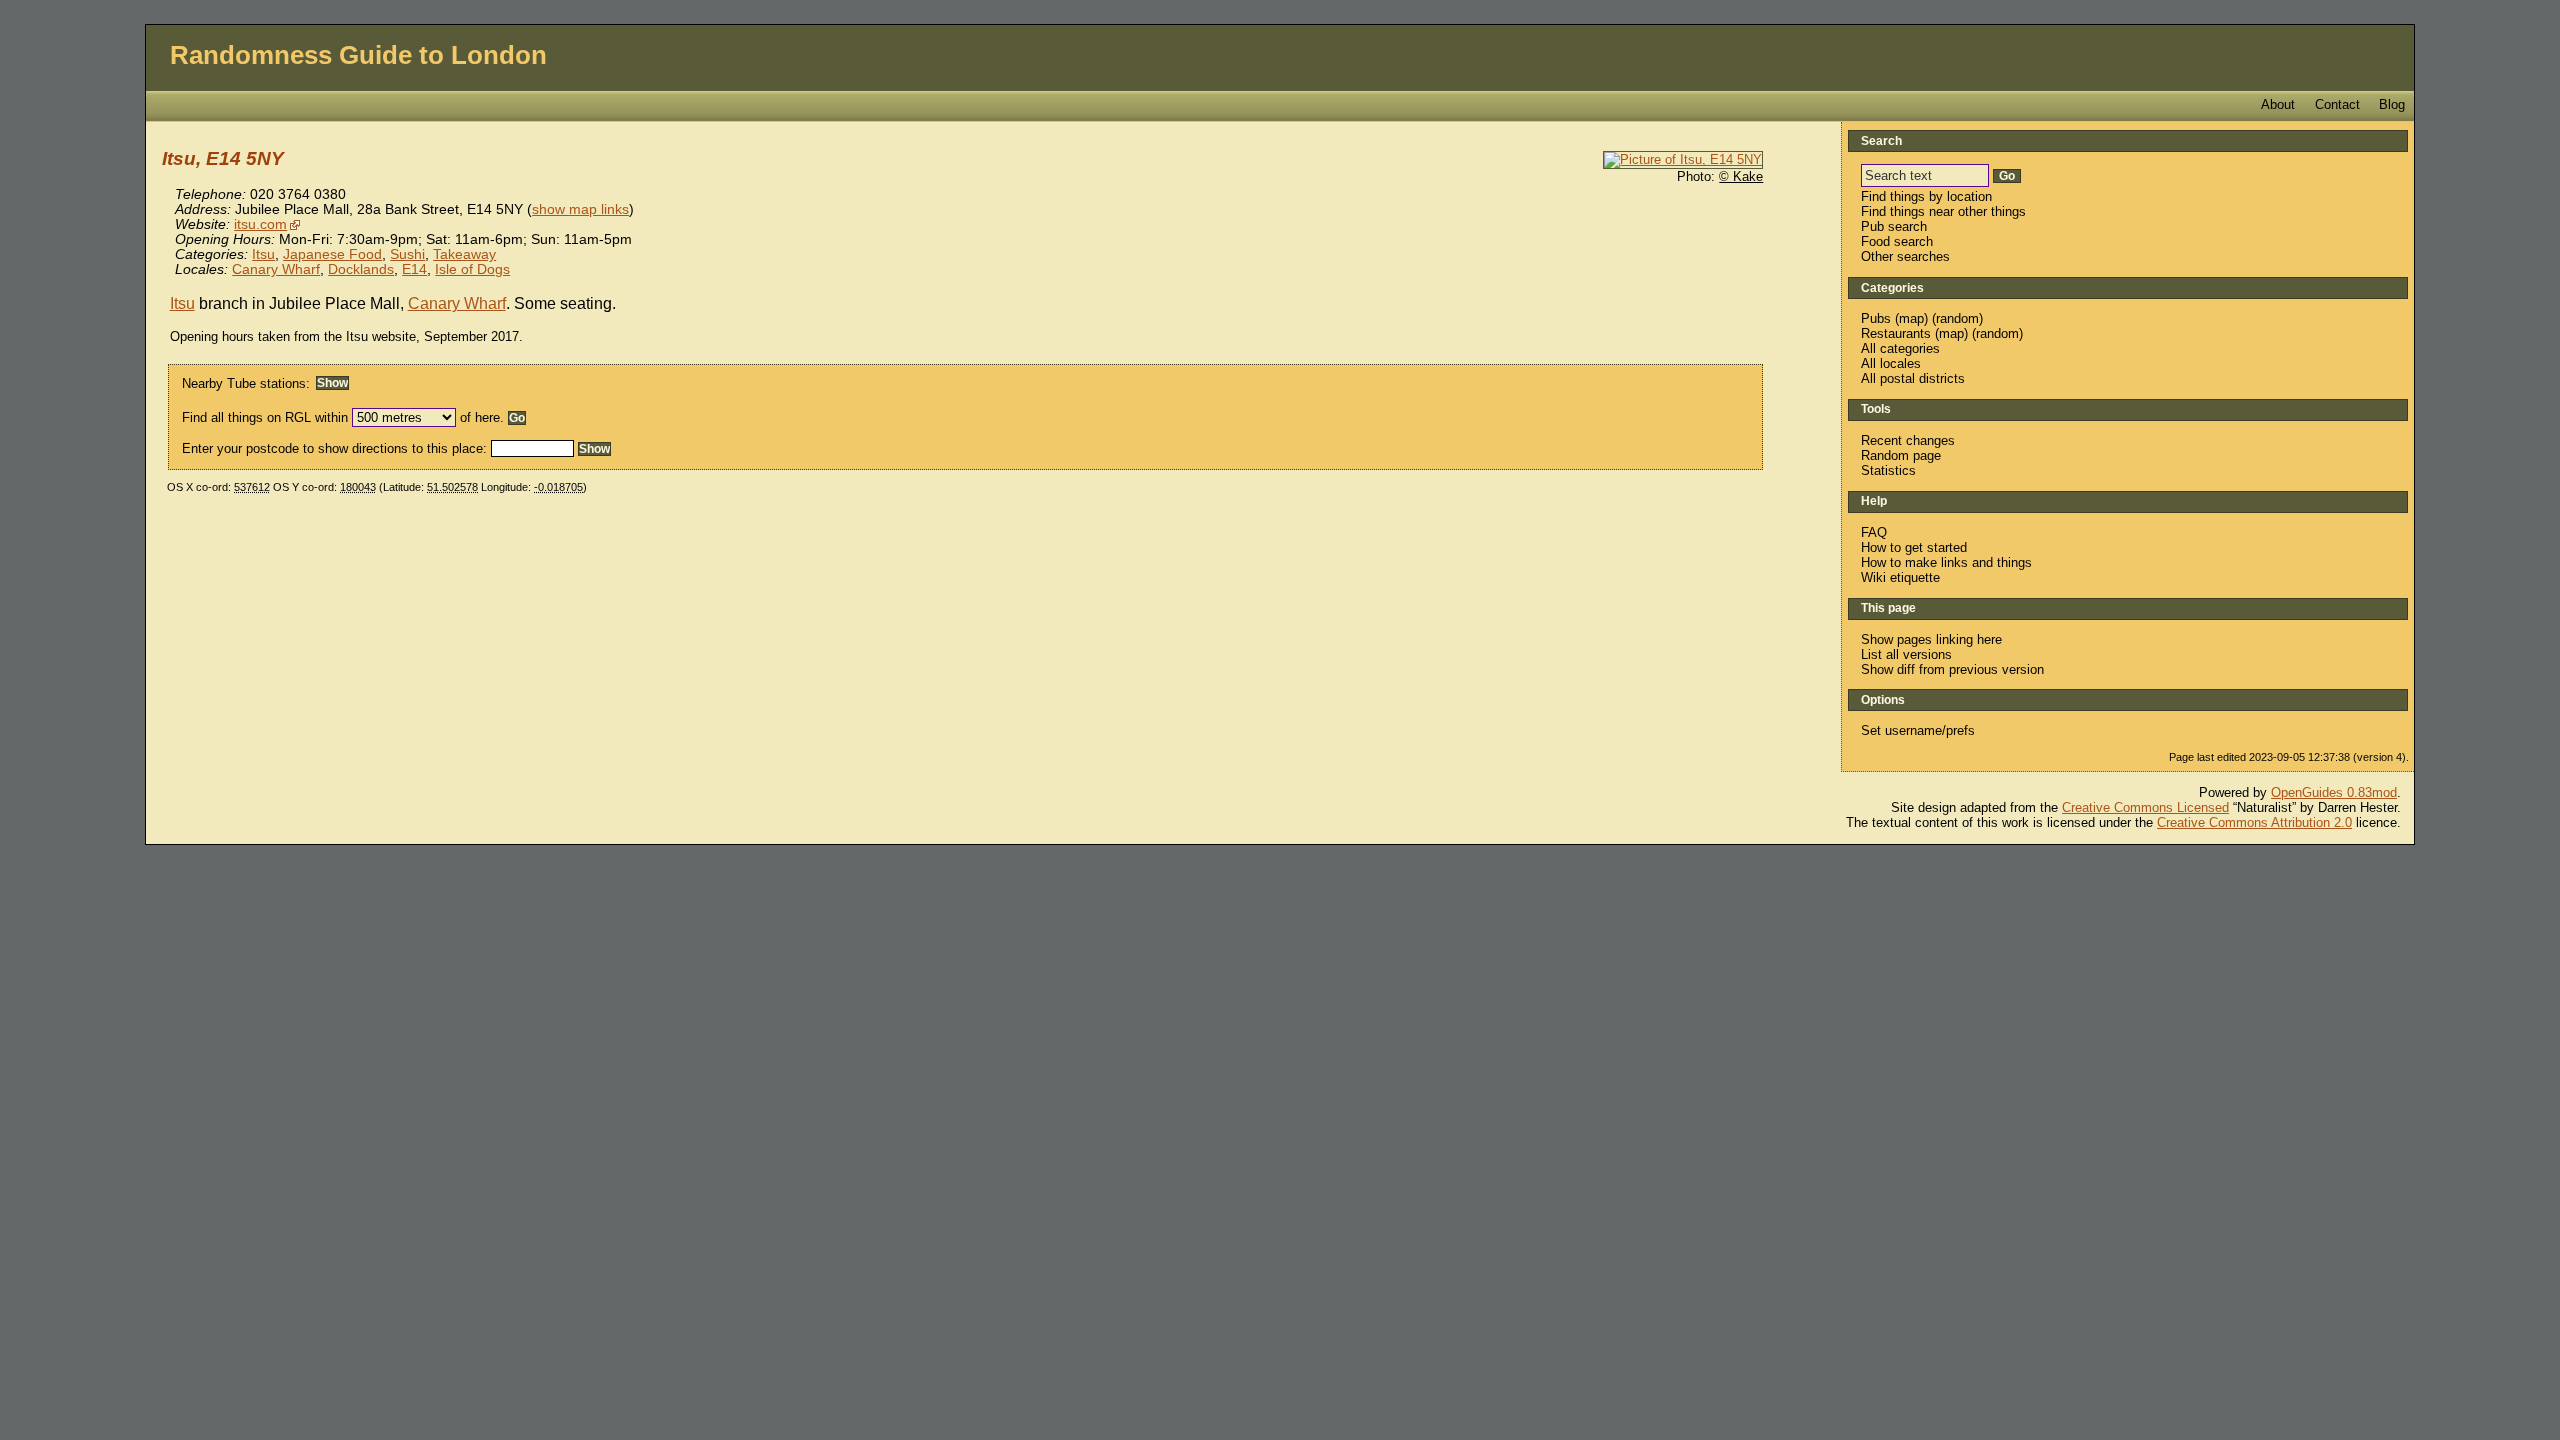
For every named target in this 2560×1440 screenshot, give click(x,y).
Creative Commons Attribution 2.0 (2254, 822)
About (2278, 104)
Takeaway (464, 254)
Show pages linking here (1931, 639)
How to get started (1914, 547)
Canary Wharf (276, 269)
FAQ (1874, 532)
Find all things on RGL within (265, 417)
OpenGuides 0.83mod (2334, 792)
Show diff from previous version (1952, 669)
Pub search (1894, 226)
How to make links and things (1946, 562)
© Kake (1741, 176)
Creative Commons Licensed (2145, 807)
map (1911, 318)
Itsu (263, 254)
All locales (1891, 363)
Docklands (361, 269)
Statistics (1888, 470)
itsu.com (260, 224)
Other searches (1905, 256)
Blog (2392, 104)
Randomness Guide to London (358, 55)
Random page (1901, 455)
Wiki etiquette (1900, 577)
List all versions (1906, 654)
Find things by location (1926, 196)
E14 (414, 269)
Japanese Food (332, 254)
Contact (2337, 104)
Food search (1897, 241)
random (1957, 318)
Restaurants (1896, 333)
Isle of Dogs (472, 269)
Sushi (407, 254)
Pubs (1876, 318)
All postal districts (1913, 378)
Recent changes (1908, 440)
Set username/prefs (1918, 730)
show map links (580, 209)
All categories (1900, 348)
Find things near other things (1943, 211)
